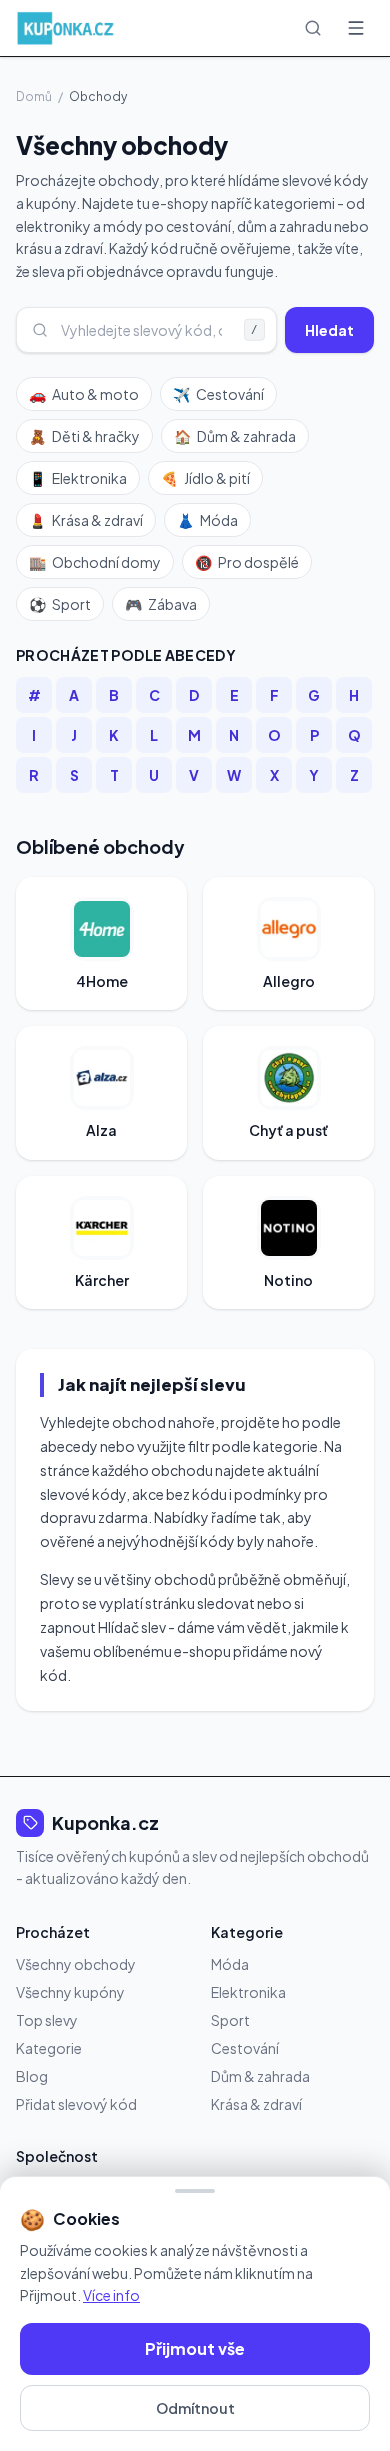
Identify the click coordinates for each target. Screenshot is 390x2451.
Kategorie (49, 2048)
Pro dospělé (247, 562)
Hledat (329, 330)
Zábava (161, 604)
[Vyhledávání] (313, 28)
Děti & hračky (84, 436)
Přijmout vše (195, 2348)
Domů (34, 96)
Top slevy (47, 2020)
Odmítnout (195, 2408)
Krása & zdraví (86, 520)
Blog (32, 2076)
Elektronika (78, 478)
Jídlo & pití (205, 478)
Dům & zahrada (235, 436)
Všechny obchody (76, 1964)
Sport (60, 604)
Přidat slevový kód (76, 2104)
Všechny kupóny (70, 1992)
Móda (207, 520)
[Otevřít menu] (356, 28)
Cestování (218, 394)
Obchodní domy (95, 562)
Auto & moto (84, 394)
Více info (111, 2295)
